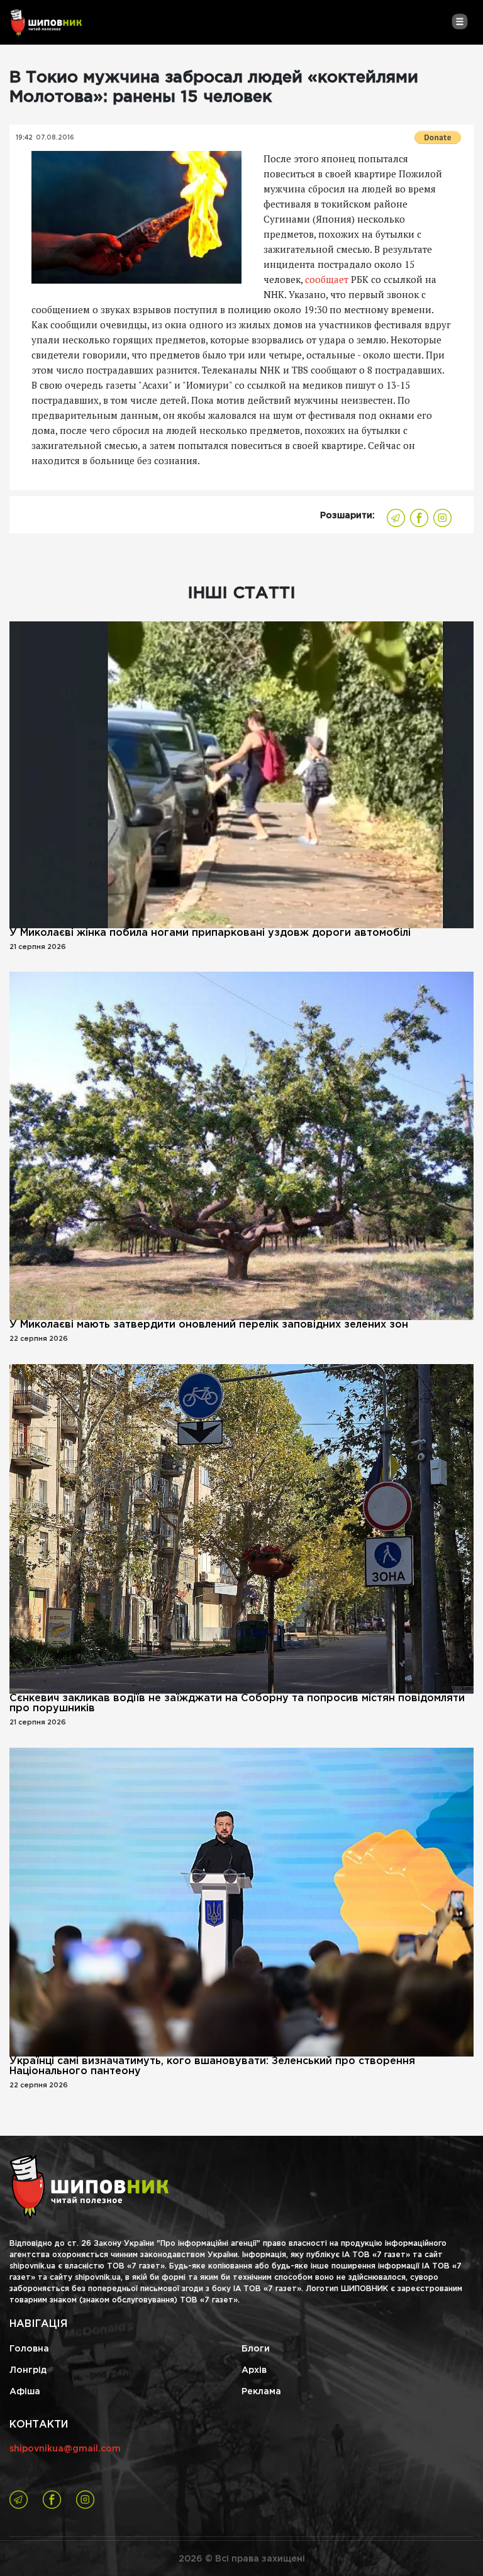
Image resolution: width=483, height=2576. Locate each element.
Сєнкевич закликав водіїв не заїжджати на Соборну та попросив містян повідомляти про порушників (237, 1703)
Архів (254, 2370)
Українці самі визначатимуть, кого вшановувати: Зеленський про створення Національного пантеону (212, 2066)
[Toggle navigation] (459, 21)
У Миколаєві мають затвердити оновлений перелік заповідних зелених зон (209, 1325)
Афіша (25, 2392)
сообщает (327, 279)
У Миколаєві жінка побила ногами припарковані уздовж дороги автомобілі (210, 933)
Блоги (256, 2349)
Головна (29, 2349)
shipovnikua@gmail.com (65, 2449)
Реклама (261, 2392)
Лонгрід (28, 2370)
